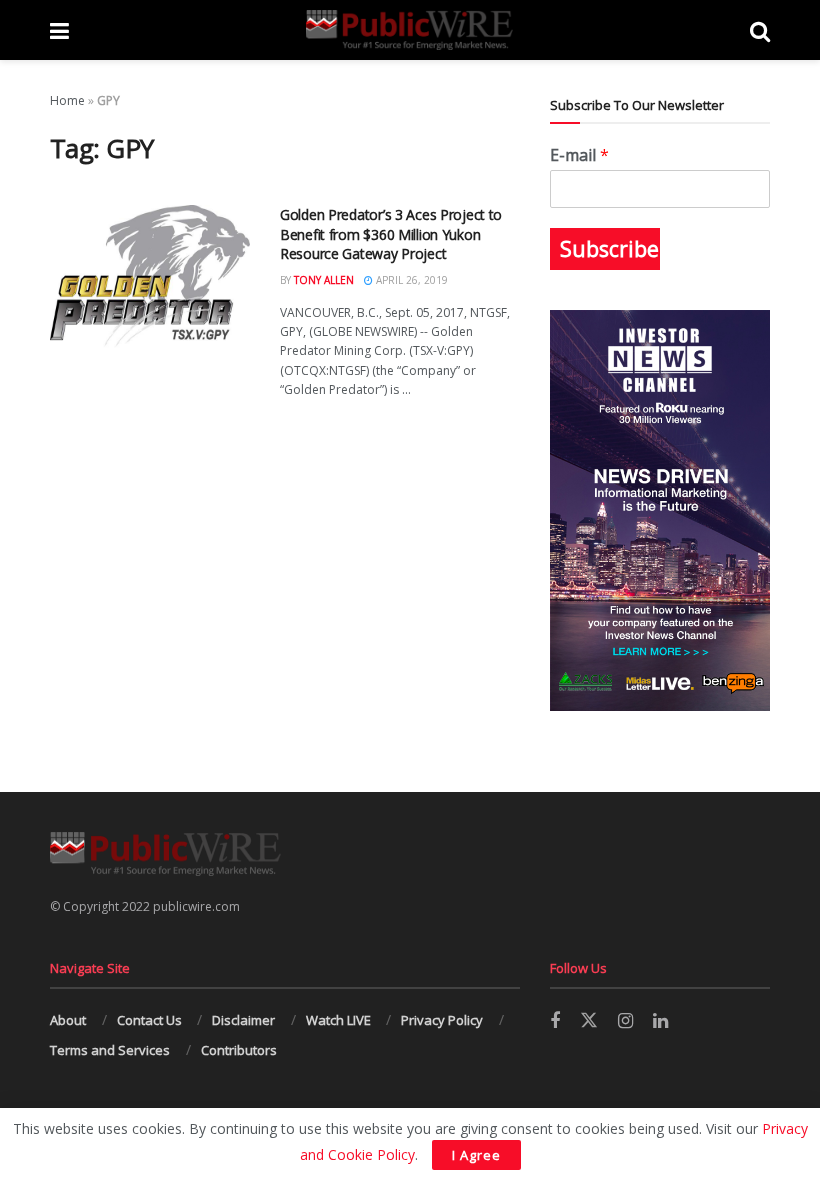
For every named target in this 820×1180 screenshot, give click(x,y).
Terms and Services (110, 1050)
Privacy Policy (442, 1020)
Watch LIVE (338, 1020)
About (68, 1020)
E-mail (579, 155)
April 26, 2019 (410, 280)
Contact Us (149, 1020)
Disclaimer (243, 1020)
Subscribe (609, 249)
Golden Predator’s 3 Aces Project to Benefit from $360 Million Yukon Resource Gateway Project (391, 234)
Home (67, 100)
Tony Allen (324, 280)
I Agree (476, 1155)
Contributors (239, 1050)
